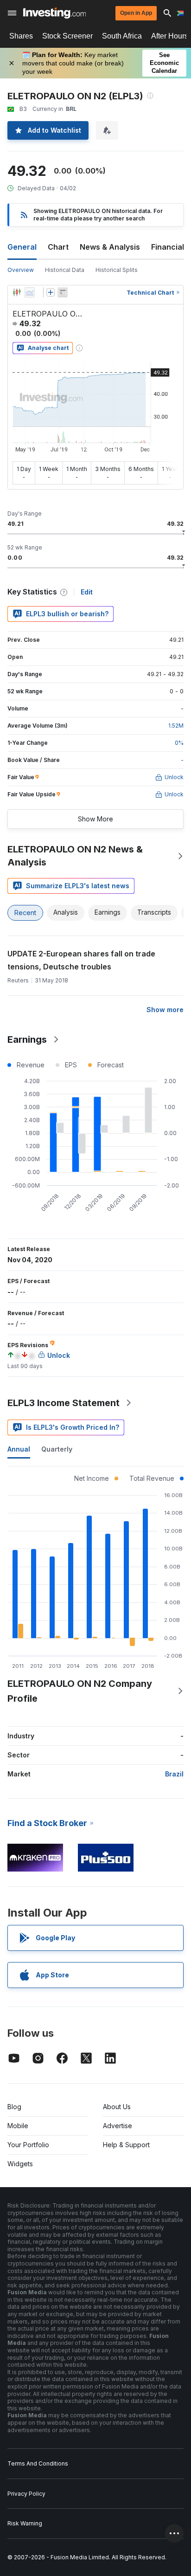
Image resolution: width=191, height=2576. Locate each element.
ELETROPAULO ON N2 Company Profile (80, 1691)
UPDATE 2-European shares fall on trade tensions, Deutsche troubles (81, 960)
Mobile (18, 2126)
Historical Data (65, 270)
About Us (117, 2107)
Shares (21, 36)
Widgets (20, 2164)
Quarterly (57, 1449)
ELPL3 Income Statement (64, 1403)
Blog (14, 2107)
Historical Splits (117, 270)
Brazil (174, 1774)
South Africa (122, 36)
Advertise (118, 2126)
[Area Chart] (30, 292)
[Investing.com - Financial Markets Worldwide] (54, 13)
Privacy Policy (26, 2494)
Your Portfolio (28, 2145)
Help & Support (126, 2145)
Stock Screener (67, 36)
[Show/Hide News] (63, 292)
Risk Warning (25, 2523)
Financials (170, 247)
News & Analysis (110, 247)
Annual (19, 1449)
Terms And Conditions (38, 2463)
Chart (58, 247)
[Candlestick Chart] (17, 292)
